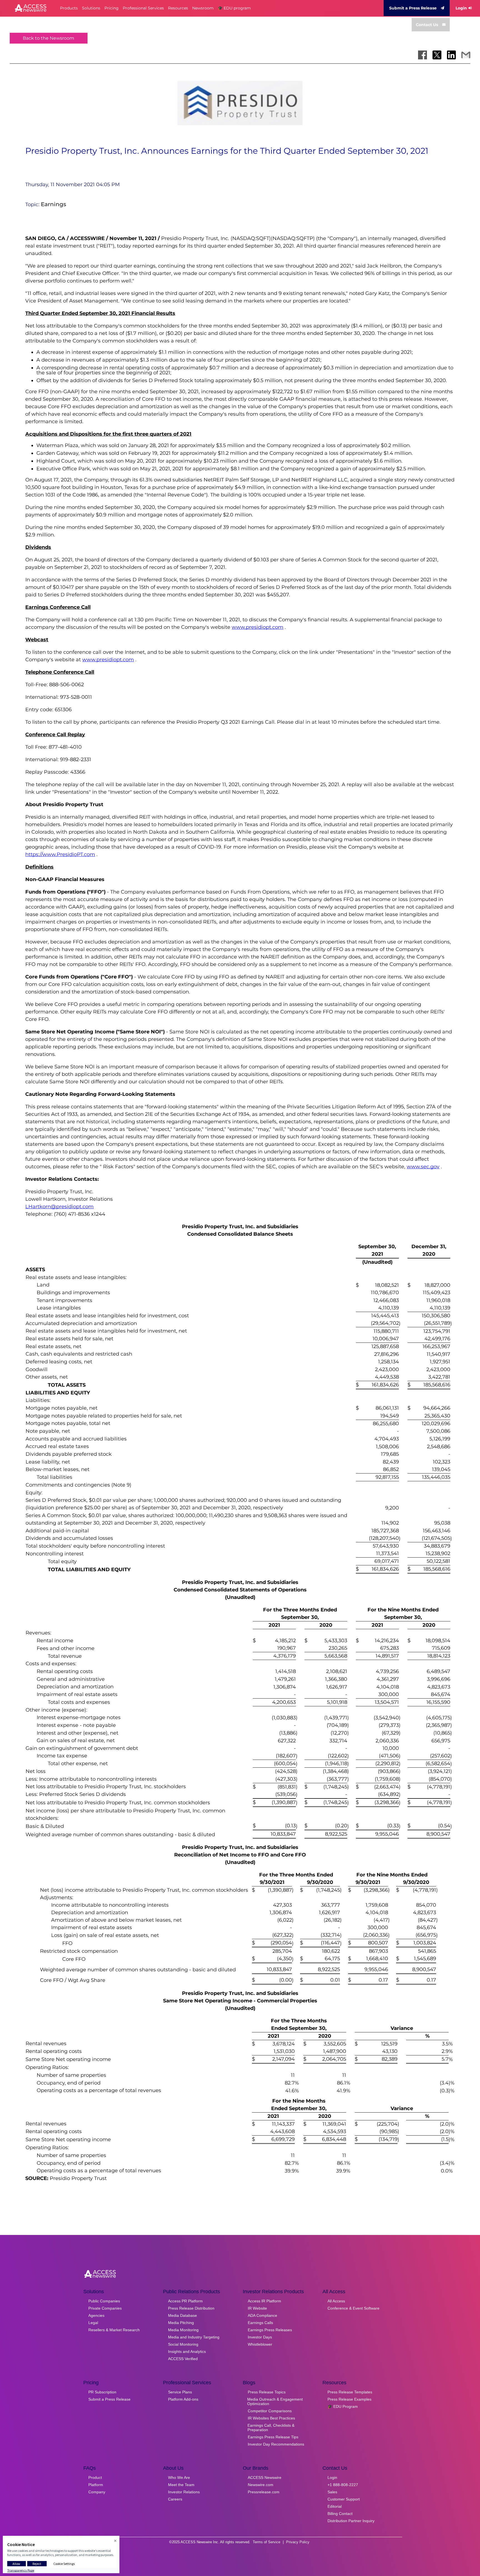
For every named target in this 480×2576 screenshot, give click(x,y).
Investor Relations (184, 2492)
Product (95, 2477)
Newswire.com (261, 2485)
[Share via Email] (466, 55)
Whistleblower (260, 2344)
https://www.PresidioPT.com (60, 854)
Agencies (96, 2315)
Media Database (182, 2315)
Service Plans (180, 2392)
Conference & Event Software (353, 2308)
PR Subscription (102, 2392)
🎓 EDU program (234, 8)
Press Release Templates (350, 2392)
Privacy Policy (298, 2542)
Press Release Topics (267, 2392)
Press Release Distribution (191, 2308)
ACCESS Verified (183, 2359)
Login (461, 8)
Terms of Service (267, 2542)
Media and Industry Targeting (194, 2337)
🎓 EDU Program (343, 2406)
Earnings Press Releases (270, 2330)
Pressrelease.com (264, 2492)
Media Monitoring (183, 2330)
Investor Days (260, 2337)
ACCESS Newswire (265, 2477)
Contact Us (427, 25)
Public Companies (104, 2301)
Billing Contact (340, 2514)
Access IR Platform (264, 2301)
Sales (332, 2492)
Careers (175, 2499)
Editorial (335, 2506)
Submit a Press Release (413, 8)
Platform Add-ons (183, 2399)
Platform (96, 2485)
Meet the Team (181, 2485)
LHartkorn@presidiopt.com (59, 1207)
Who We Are (179, 2477)
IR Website (257, 2308)
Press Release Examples (349, 2399)
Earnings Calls (260, 2323)
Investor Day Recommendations (276, 2444)
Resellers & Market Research (114, 2330)
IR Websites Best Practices (271, 2418)
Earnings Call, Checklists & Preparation (271, 2428)
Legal (93, 2323)
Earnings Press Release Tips (273, 2437)
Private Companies (105, 2308)
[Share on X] (437, 55)
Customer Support (344, 2499)
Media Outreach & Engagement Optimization (275, 2401)
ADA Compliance (262, 2315)
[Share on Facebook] (422, 55)
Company (97, 2492)
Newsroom (203, 8)
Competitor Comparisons (270, 2411)
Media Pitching (181, 2323)
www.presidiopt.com (257, 627)
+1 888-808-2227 (343, 2485)
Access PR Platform (185, 2301)
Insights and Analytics (187, 2352)
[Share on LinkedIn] (451, 55)
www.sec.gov (423, 1167)
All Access (336, 2301)
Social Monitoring (183, 2344)
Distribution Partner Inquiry (351, 2521)
